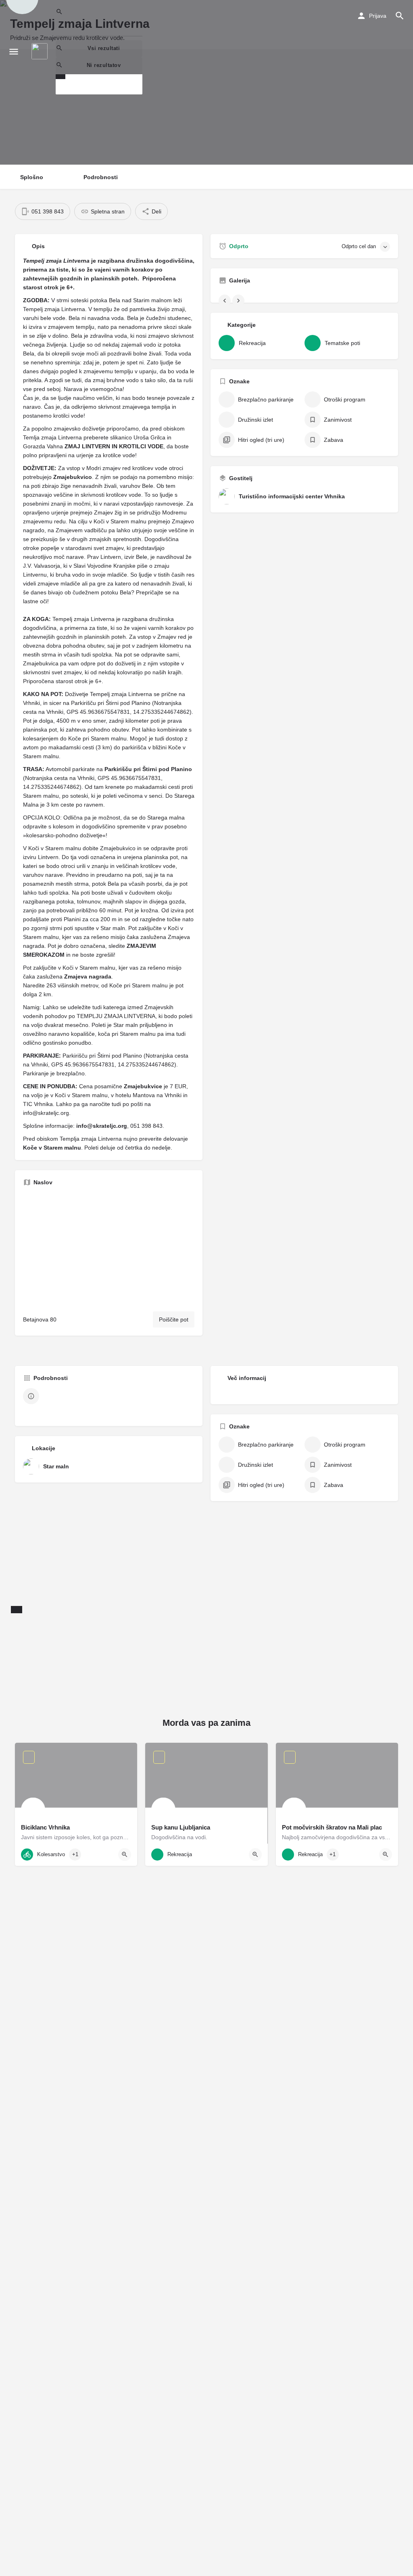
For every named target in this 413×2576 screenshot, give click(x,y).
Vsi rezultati (104, 48)
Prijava (378, 16)
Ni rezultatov (104, 65)
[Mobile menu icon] (14, 51)
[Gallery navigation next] (239, 301)
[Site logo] (41, 51)
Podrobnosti (101, 177)
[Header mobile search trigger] (400, 16)
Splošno (32, 177)
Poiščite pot (174, 1319)
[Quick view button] (125, 1855)
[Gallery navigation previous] (225, 301)
